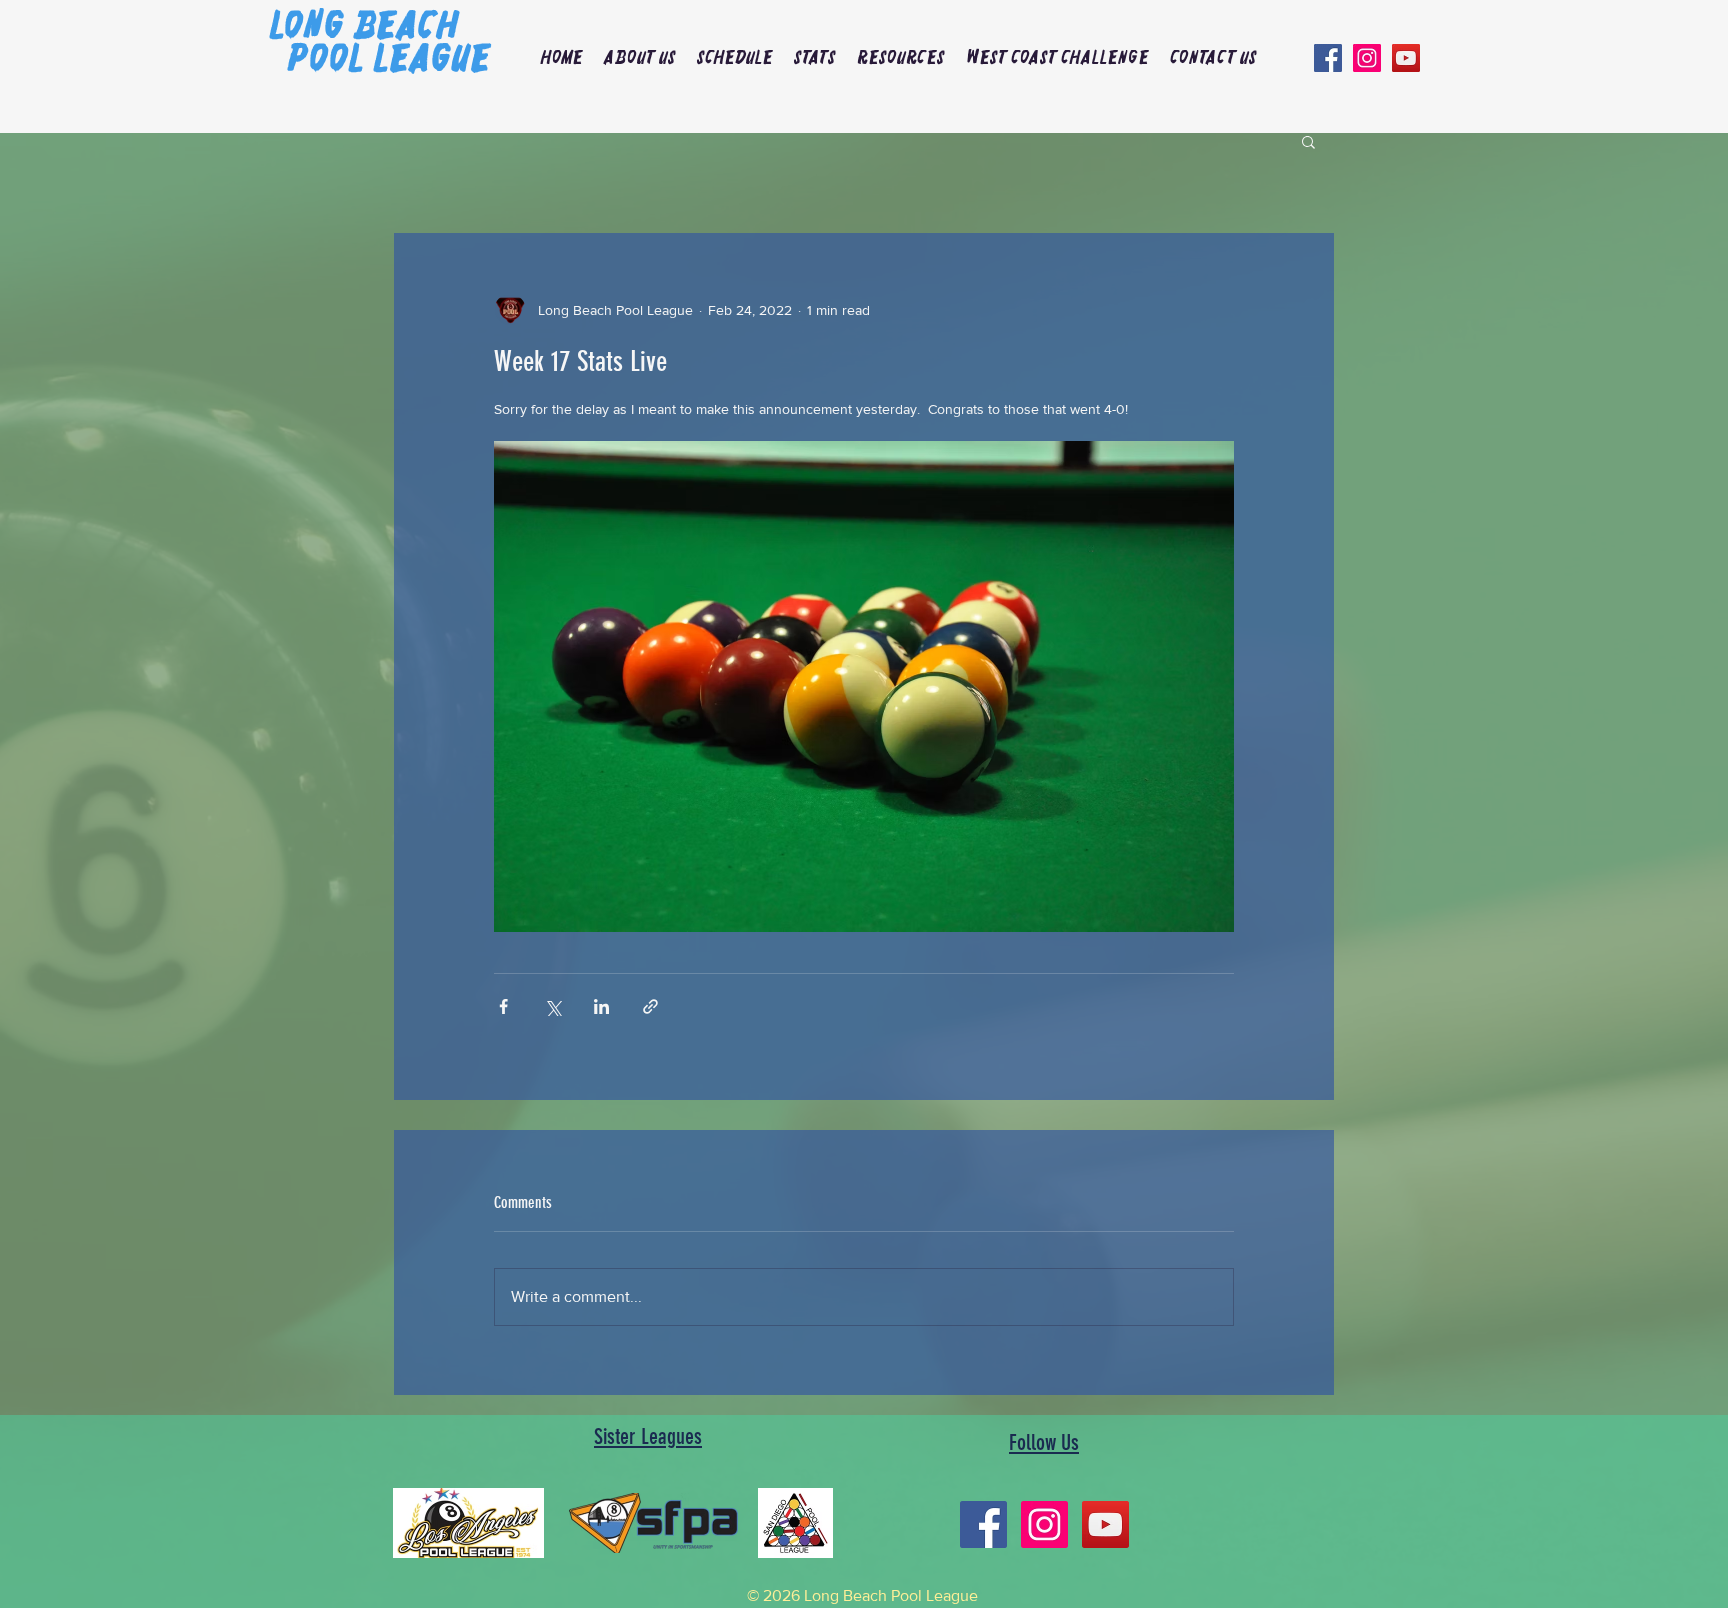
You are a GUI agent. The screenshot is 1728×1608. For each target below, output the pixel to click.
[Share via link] (650, 1006)
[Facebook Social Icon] (1328, 58)
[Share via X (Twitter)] (552, 1006)
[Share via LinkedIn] (601, 1006)
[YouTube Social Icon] (1406, 58)
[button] (639, 58)
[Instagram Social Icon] (1367, 58)
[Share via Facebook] (503, 1006)
